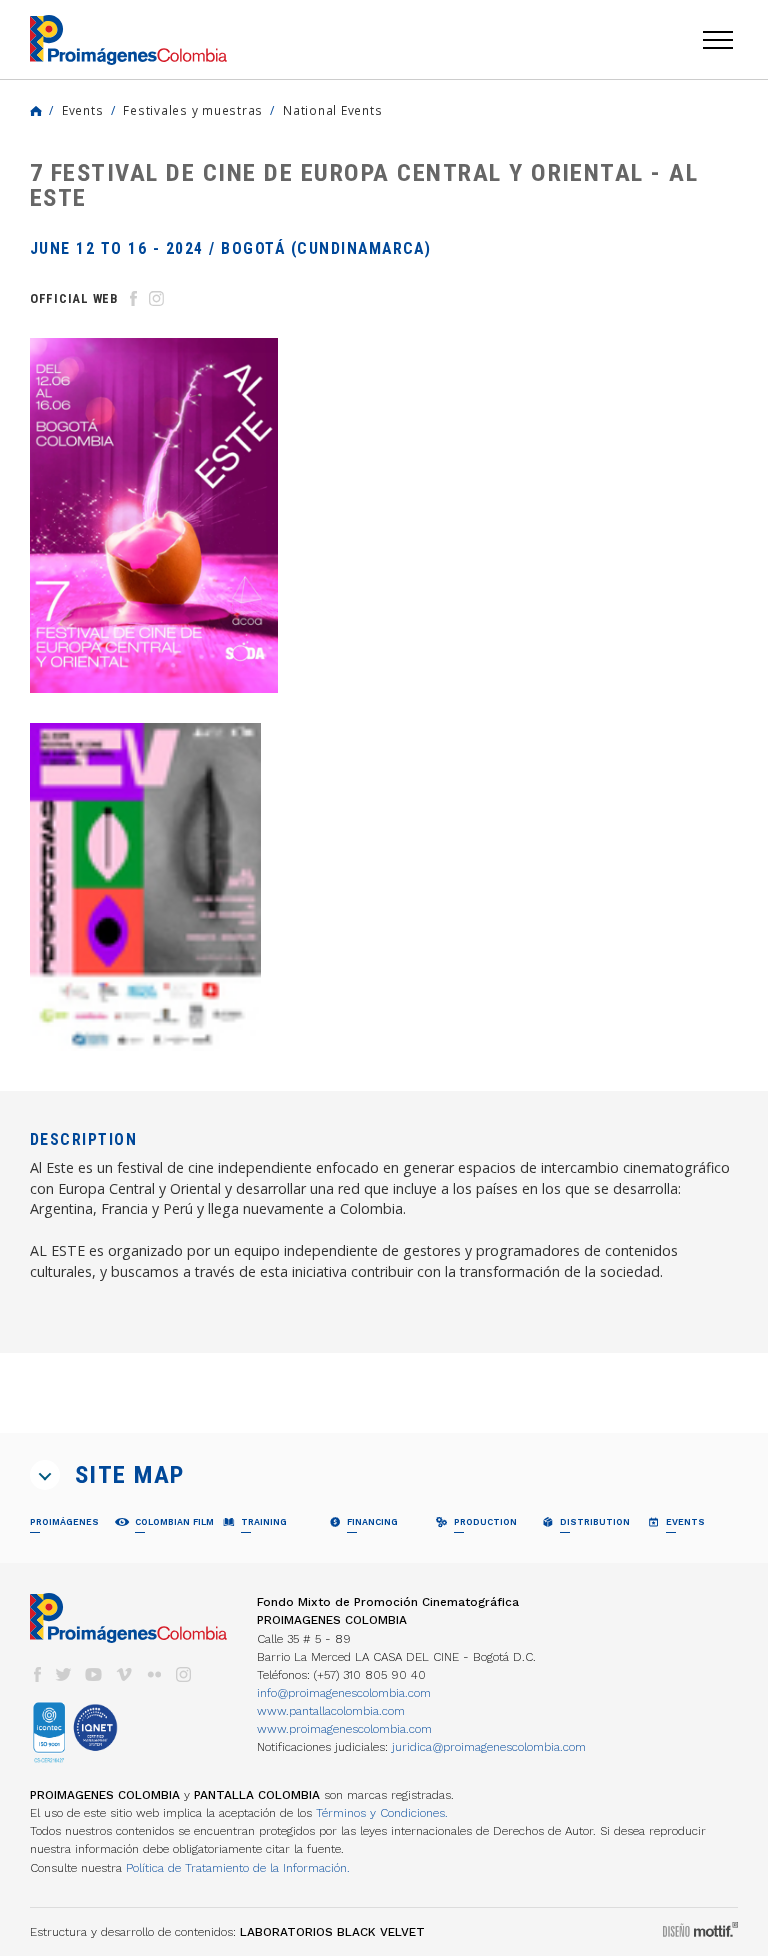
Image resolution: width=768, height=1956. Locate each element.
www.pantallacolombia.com (331, 1711)
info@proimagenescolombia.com (344, 1693)
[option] (154, 515)
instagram (184, 1674)
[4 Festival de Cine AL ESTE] (145, 887)
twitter (64, 1674)
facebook (37, 1674)
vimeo (124, 1674)
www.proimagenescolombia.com (344, 1729)
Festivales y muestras (193, 110)
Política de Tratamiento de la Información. (238, 1868)
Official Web (74, 298)
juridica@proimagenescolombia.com (489, 1747)
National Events (332, 110)
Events (82, 110)
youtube (94, 1674)
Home (36, 111)
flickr (154, 1674)
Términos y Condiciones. (382, 1813)
